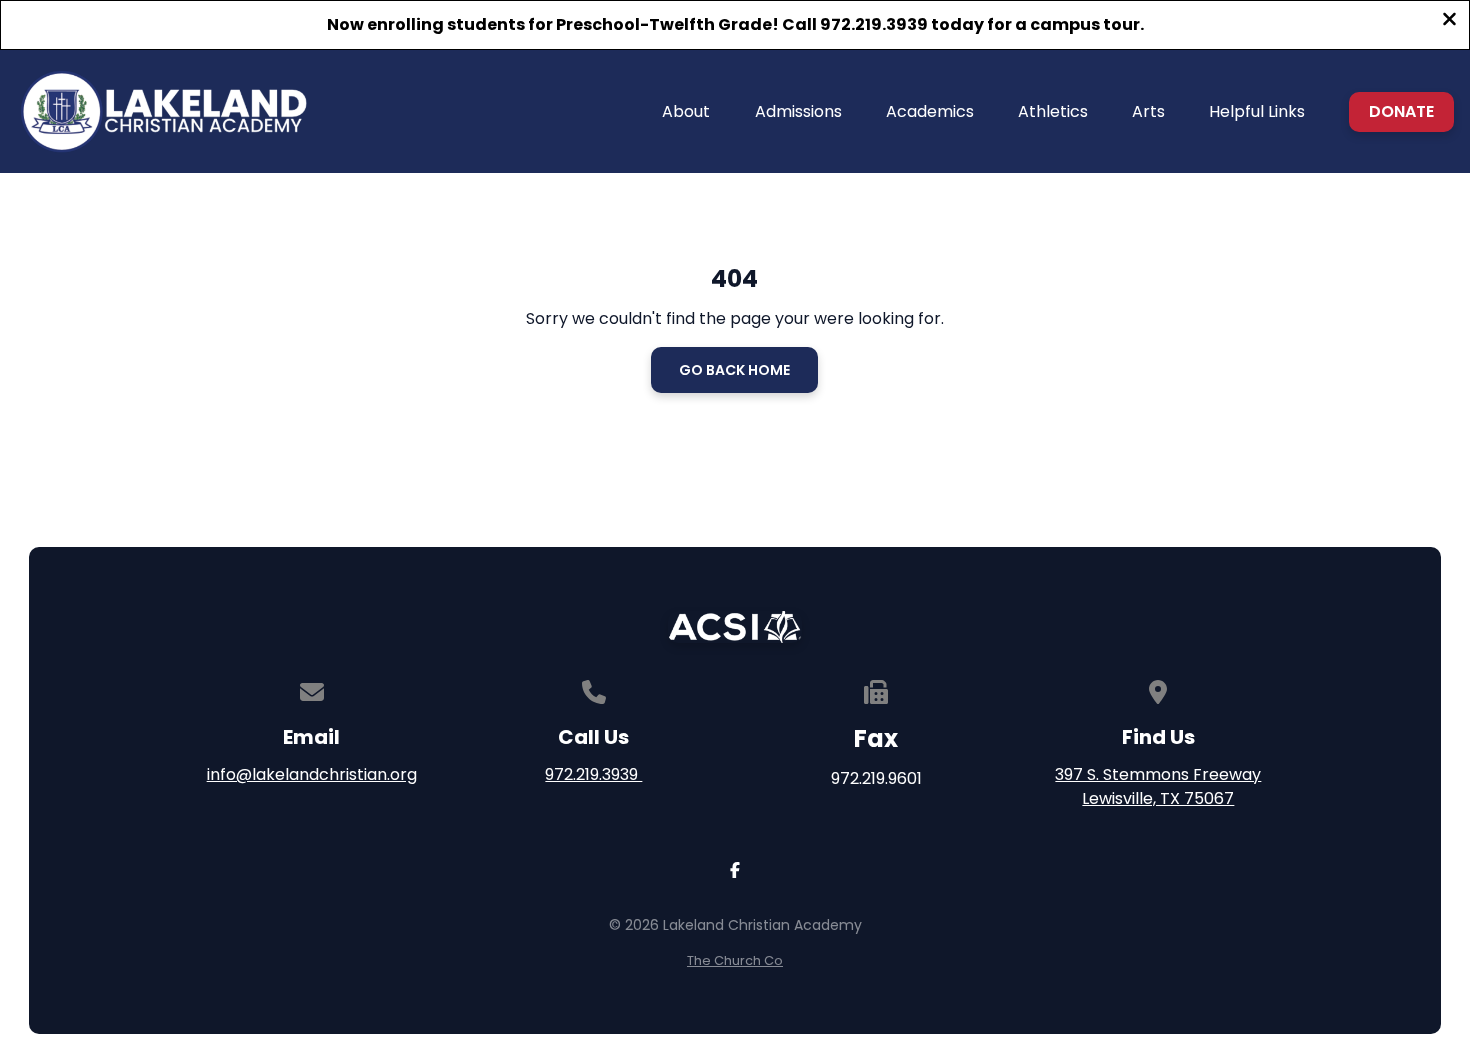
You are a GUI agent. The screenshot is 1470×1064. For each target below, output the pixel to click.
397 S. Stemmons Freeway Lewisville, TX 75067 (1158, 786)
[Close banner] (1449, 21)
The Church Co (735, 960)
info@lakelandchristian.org (312, 774)
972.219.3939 (593, 774)
